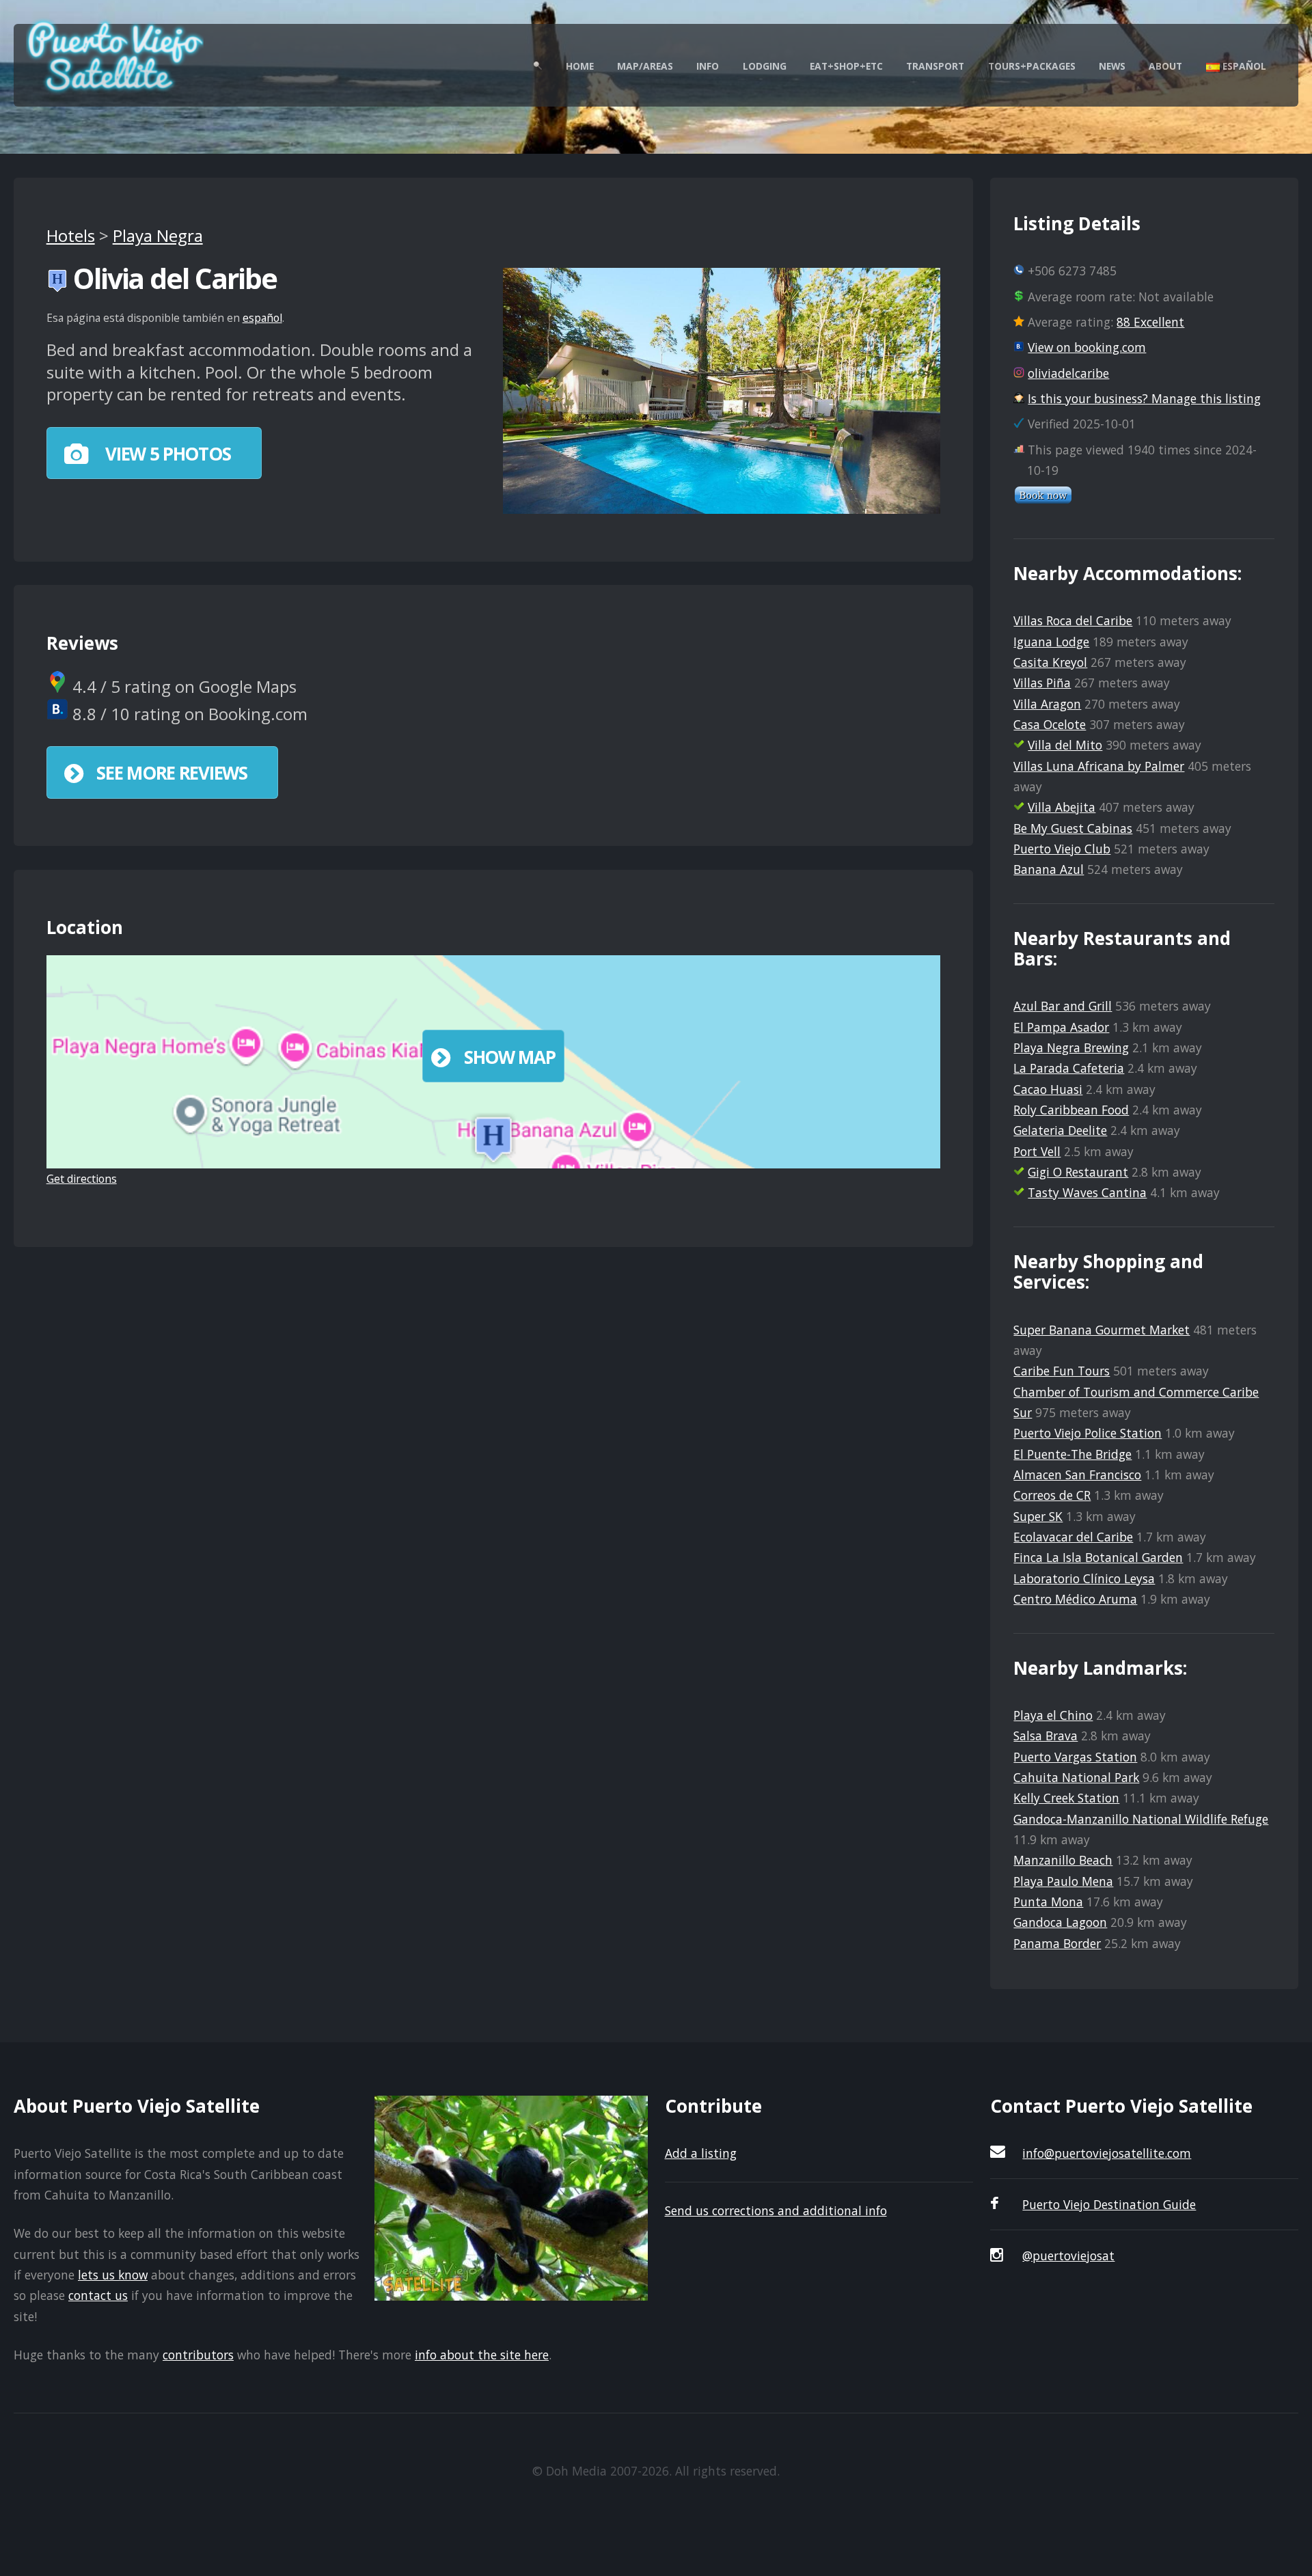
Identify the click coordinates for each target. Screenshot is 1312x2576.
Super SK (1038, 1516)
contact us (98, 2295)
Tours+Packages (1032, 66)
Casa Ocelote (1050, 724)
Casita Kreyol (1050, 662)
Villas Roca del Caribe (1073, 620)
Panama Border (1057, 1943)
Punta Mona (1048, 1902)
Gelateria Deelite (1060, 1130)
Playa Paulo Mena (1063, 1881)
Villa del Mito (1065, 745)
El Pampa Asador (1061, 1027)
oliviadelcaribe (1068, 373)
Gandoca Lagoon (1060, 1922)
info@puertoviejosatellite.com (1107, 2153)
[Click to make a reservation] (1043, 499)
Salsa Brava (1045, 1736)
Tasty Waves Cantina (1087, 1192)
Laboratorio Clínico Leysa (1084, 1578)
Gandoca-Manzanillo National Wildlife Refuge (1141, 1819)
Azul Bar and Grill (1063, 1006)
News (1112, 66)
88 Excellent (1150, 322)
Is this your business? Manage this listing (1144, 398)
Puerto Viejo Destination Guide (1109, 2204)
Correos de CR (1052, 1495)
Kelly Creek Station (1066, 1798)
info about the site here (482, 2355)
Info (708, 66)
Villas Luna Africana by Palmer (1099, 766)
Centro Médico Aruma (1075, 1599)
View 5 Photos (166, 454)
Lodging (765, 66)
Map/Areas (645, 66)
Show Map (510, 1057)
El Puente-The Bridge (1072, 1454)
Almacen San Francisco (1077, 1475)
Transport (935, 66)
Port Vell (1037, 1151)
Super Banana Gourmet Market (1102, 1330)
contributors (198, 2355)
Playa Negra (158, 235)
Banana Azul (1049, 869)
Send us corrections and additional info (776, 2210)
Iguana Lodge (1051, 642)
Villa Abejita (1062, 807)
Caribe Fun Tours (1062, 1371)
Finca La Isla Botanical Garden (1098, 1557)
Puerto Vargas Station (1075, 1757)
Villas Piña (1042, 683)
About (1165, 66)
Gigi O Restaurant (1078, 1172)
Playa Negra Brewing (1071, 1047)
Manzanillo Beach (1063, 1860)
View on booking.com (1087, 347)
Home (580, 66)
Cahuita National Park (1076, 1777)
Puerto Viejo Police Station (1088, 1433)
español (262, 318)
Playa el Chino (1053, 1715)
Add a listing (701, 2153)
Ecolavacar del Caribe (1073, 1537)
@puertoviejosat (1068, 2256)
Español (1243, 66)
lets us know (113, 2275)
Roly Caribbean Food (1071, 1110)
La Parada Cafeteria (1069, 1068)
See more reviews (172, 773)
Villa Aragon (1047, 704)
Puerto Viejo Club (1062, 849)
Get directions (82, 1179)
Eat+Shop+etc (846, 66)
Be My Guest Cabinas (1073, 828)
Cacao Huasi (1048, 1089)
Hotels (71, 235)
